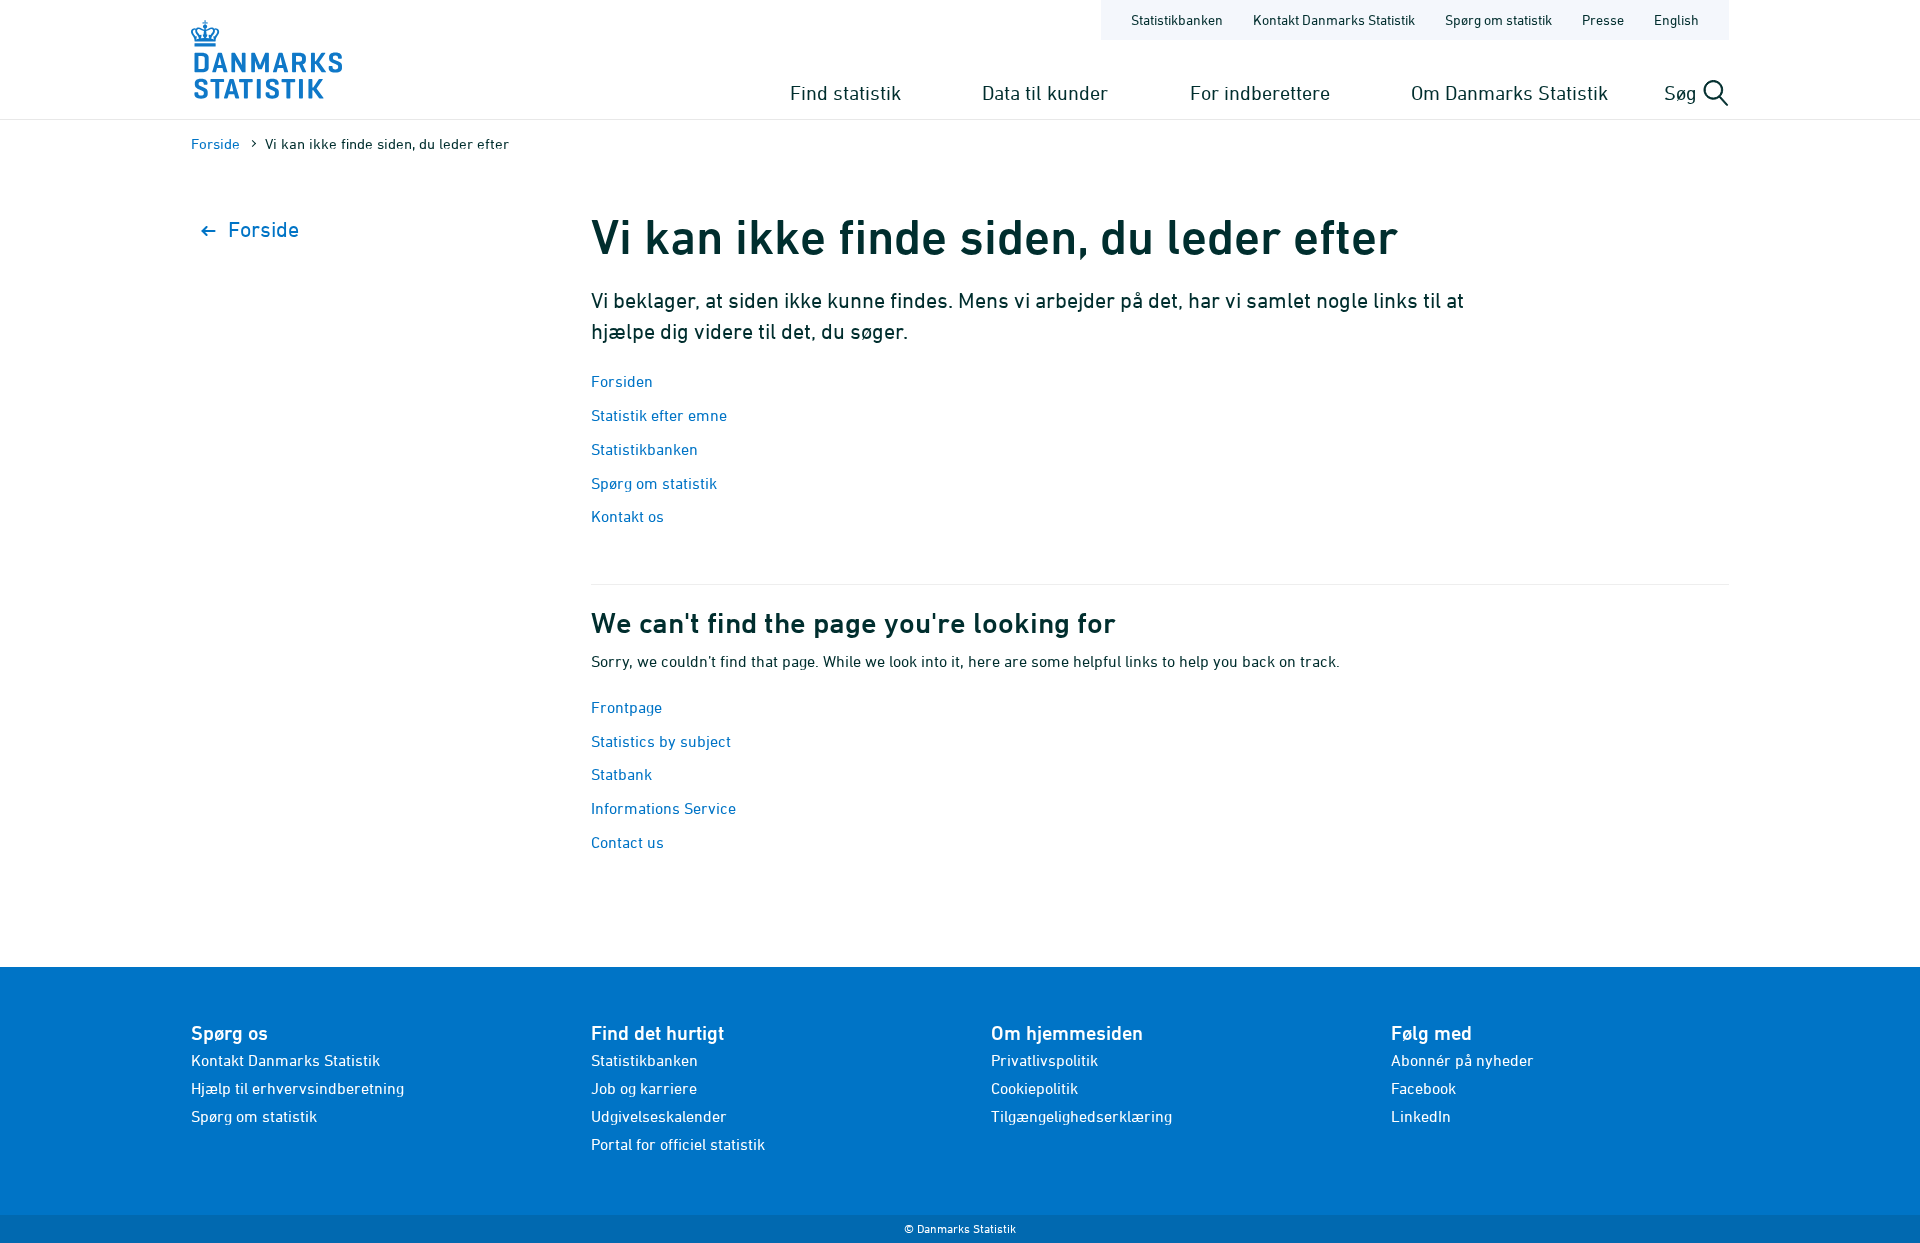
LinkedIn (1421, 1116)
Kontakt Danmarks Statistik (1334, 19)
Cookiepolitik (1034, 1088)
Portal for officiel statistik (678, 1144)
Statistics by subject (661, 741)
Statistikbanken (1177, 19)
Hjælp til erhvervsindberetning (297, 1088)
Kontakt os (627, 516)
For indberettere (1260, 92)
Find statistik (845, 92)
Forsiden (622, 381)
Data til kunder (1045, 92)
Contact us (627, 842)
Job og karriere (644, 1088)
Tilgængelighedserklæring (1081, 1116)
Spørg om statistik (1498, 19)
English (1676, 19)
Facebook (1423, 1088)
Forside (215, 143)
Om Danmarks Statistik (1509, 92)
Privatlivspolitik (1044, 1060)
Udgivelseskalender (659, 1116)
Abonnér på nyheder (1462, 1060)
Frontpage (626, 707)
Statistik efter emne (659, 415)
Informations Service (663, 808)
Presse (1603, 19)
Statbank (621, 774)
